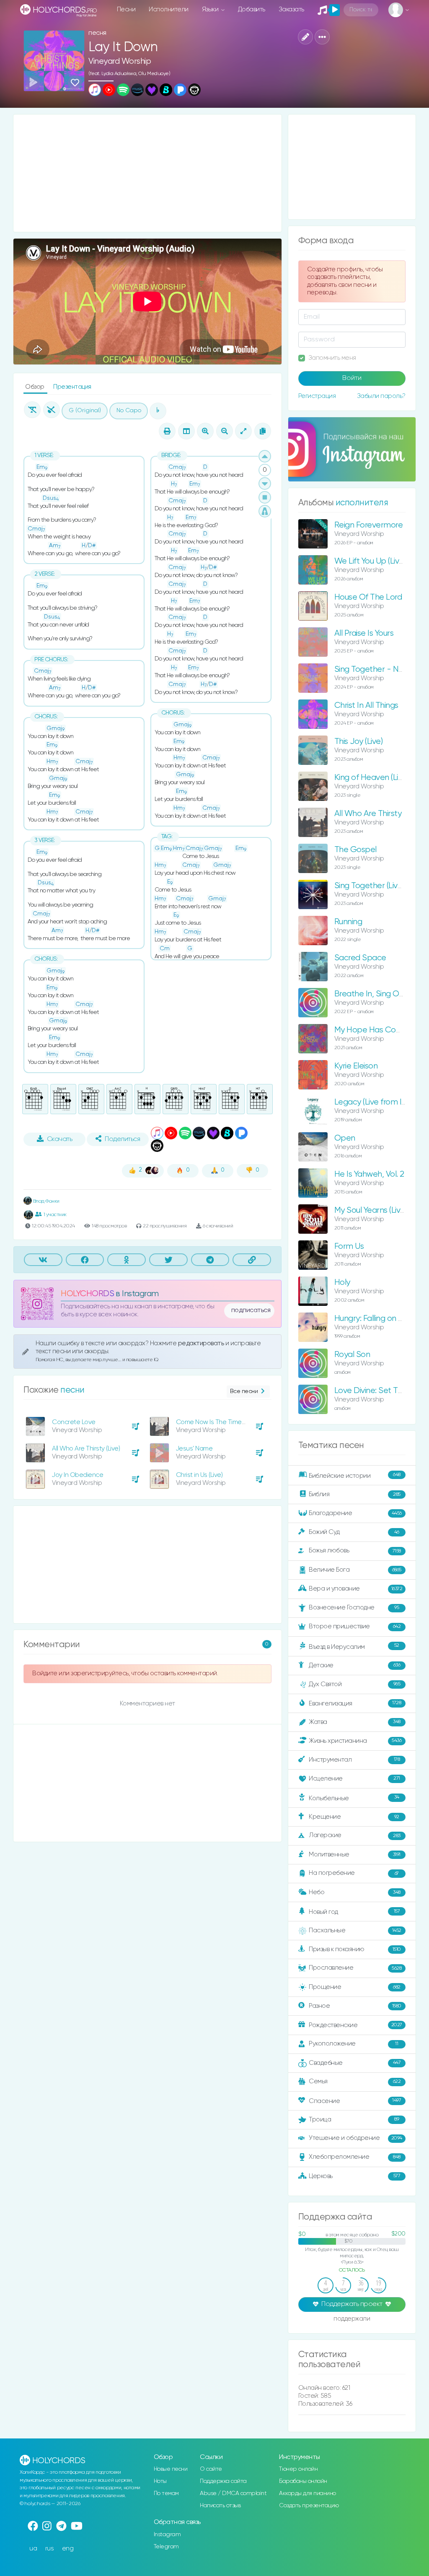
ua (33, 2549)
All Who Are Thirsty (368, 814)
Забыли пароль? (381, 396)
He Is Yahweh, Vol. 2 (369, 1174)
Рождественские (355, 2025)
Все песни (244, 1391)
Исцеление (354, 1779)
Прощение (354, 1987)
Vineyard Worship (120, 61)
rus (50, 2549)
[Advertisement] (147, 173)
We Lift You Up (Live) (370, 561)
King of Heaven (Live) (372, 778)
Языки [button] (211, 9)
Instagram (167, 2534)
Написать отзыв (220, 2506)
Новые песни (171, 2469)
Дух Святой (354, 1684)
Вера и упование (355, 1589)
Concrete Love (74, 1422)
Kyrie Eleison (356, 1066)
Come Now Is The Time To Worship (226, 1422)
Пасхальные (355, 1930)
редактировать (202, 1343)
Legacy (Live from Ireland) (380, 1102)
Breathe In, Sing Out (370, 994)
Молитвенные (354, 1855)
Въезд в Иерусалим (354, 1646)
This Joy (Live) (359, 742)
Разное (355, 2006)
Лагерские (354, 1835)
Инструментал (354, 1759)
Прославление (355, 1968)
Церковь (354, 2176)
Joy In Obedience (78, 1475)
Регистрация (317, 396)
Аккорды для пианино (308, 2493)
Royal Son (352, 1355)
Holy (342, 1283)
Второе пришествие (355, 1626)
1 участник (55, 1215)
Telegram (166, 2547)
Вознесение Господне (354, 1608)
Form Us (349, 1246)
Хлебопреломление (354, 2157)
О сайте (211, 2469)
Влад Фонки (46, 1201)
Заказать (291, 9)
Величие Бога (355, 1570)
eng (68, 2549)
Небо (354, 1892)
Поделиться (122, 1139)
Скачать (60, 1139)
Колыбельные (354, 1798)
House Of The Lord (368, 597)
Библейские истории (354, 1476)
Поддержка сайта (223, 2481)
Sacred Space (360, 958)
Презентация (72, 387)
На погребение (354, 1873)
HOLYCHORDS (87, 1294)
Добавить (252, 9)
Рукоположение (353, 2044)
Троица (354, 2120)
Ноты (160, 2481)
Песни (126, 9)
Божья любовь (355, 1551)
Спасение (355, 2101)
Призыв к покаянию (355, 1949)
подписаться (251, 1310)
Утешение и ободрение (355, 2138)
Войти (352, 378)
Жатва (354, 1722)
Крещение (354, 1817)
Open (345, 1138)
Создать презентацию (309, 2506)
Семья (355, 2081)
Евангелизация (355, 1703)
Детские (354, 1665)
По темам (166, 2493)
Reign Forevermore (369, 525)
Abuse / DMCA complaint (233, 2493)
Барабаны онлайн (303, 2481)
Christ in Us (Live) (199, 1475)
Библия (354, 1494)
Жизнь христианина (355, 1740)
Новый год (354, 1912)
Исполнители (169, 9)
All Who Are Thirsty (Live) (86, 1449)
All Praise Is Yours (364, 633)
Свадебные (355, 2063)
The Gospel (355, 850)
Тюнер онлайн (298, 2469)
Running (348, 922)
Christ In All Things (366, 706)
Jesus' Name (194, 1449)
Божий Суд (354, 1532)
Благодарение (355, 1513)
